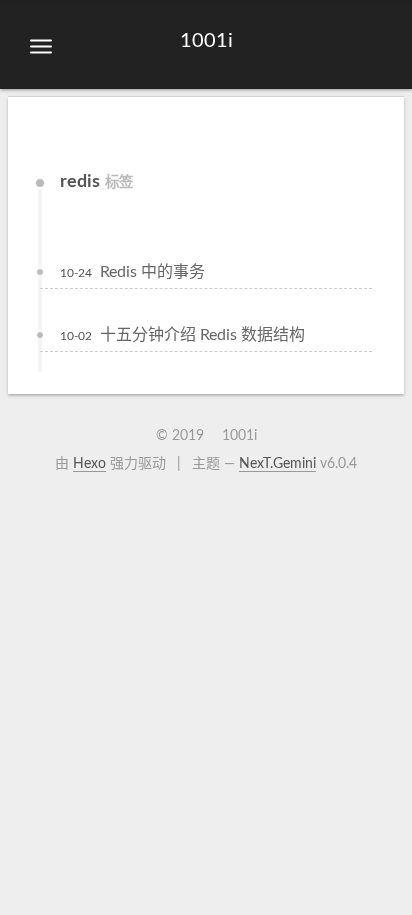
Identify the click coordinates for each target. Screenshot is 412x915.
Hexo (89, 464)
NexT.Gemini (277, 464)
